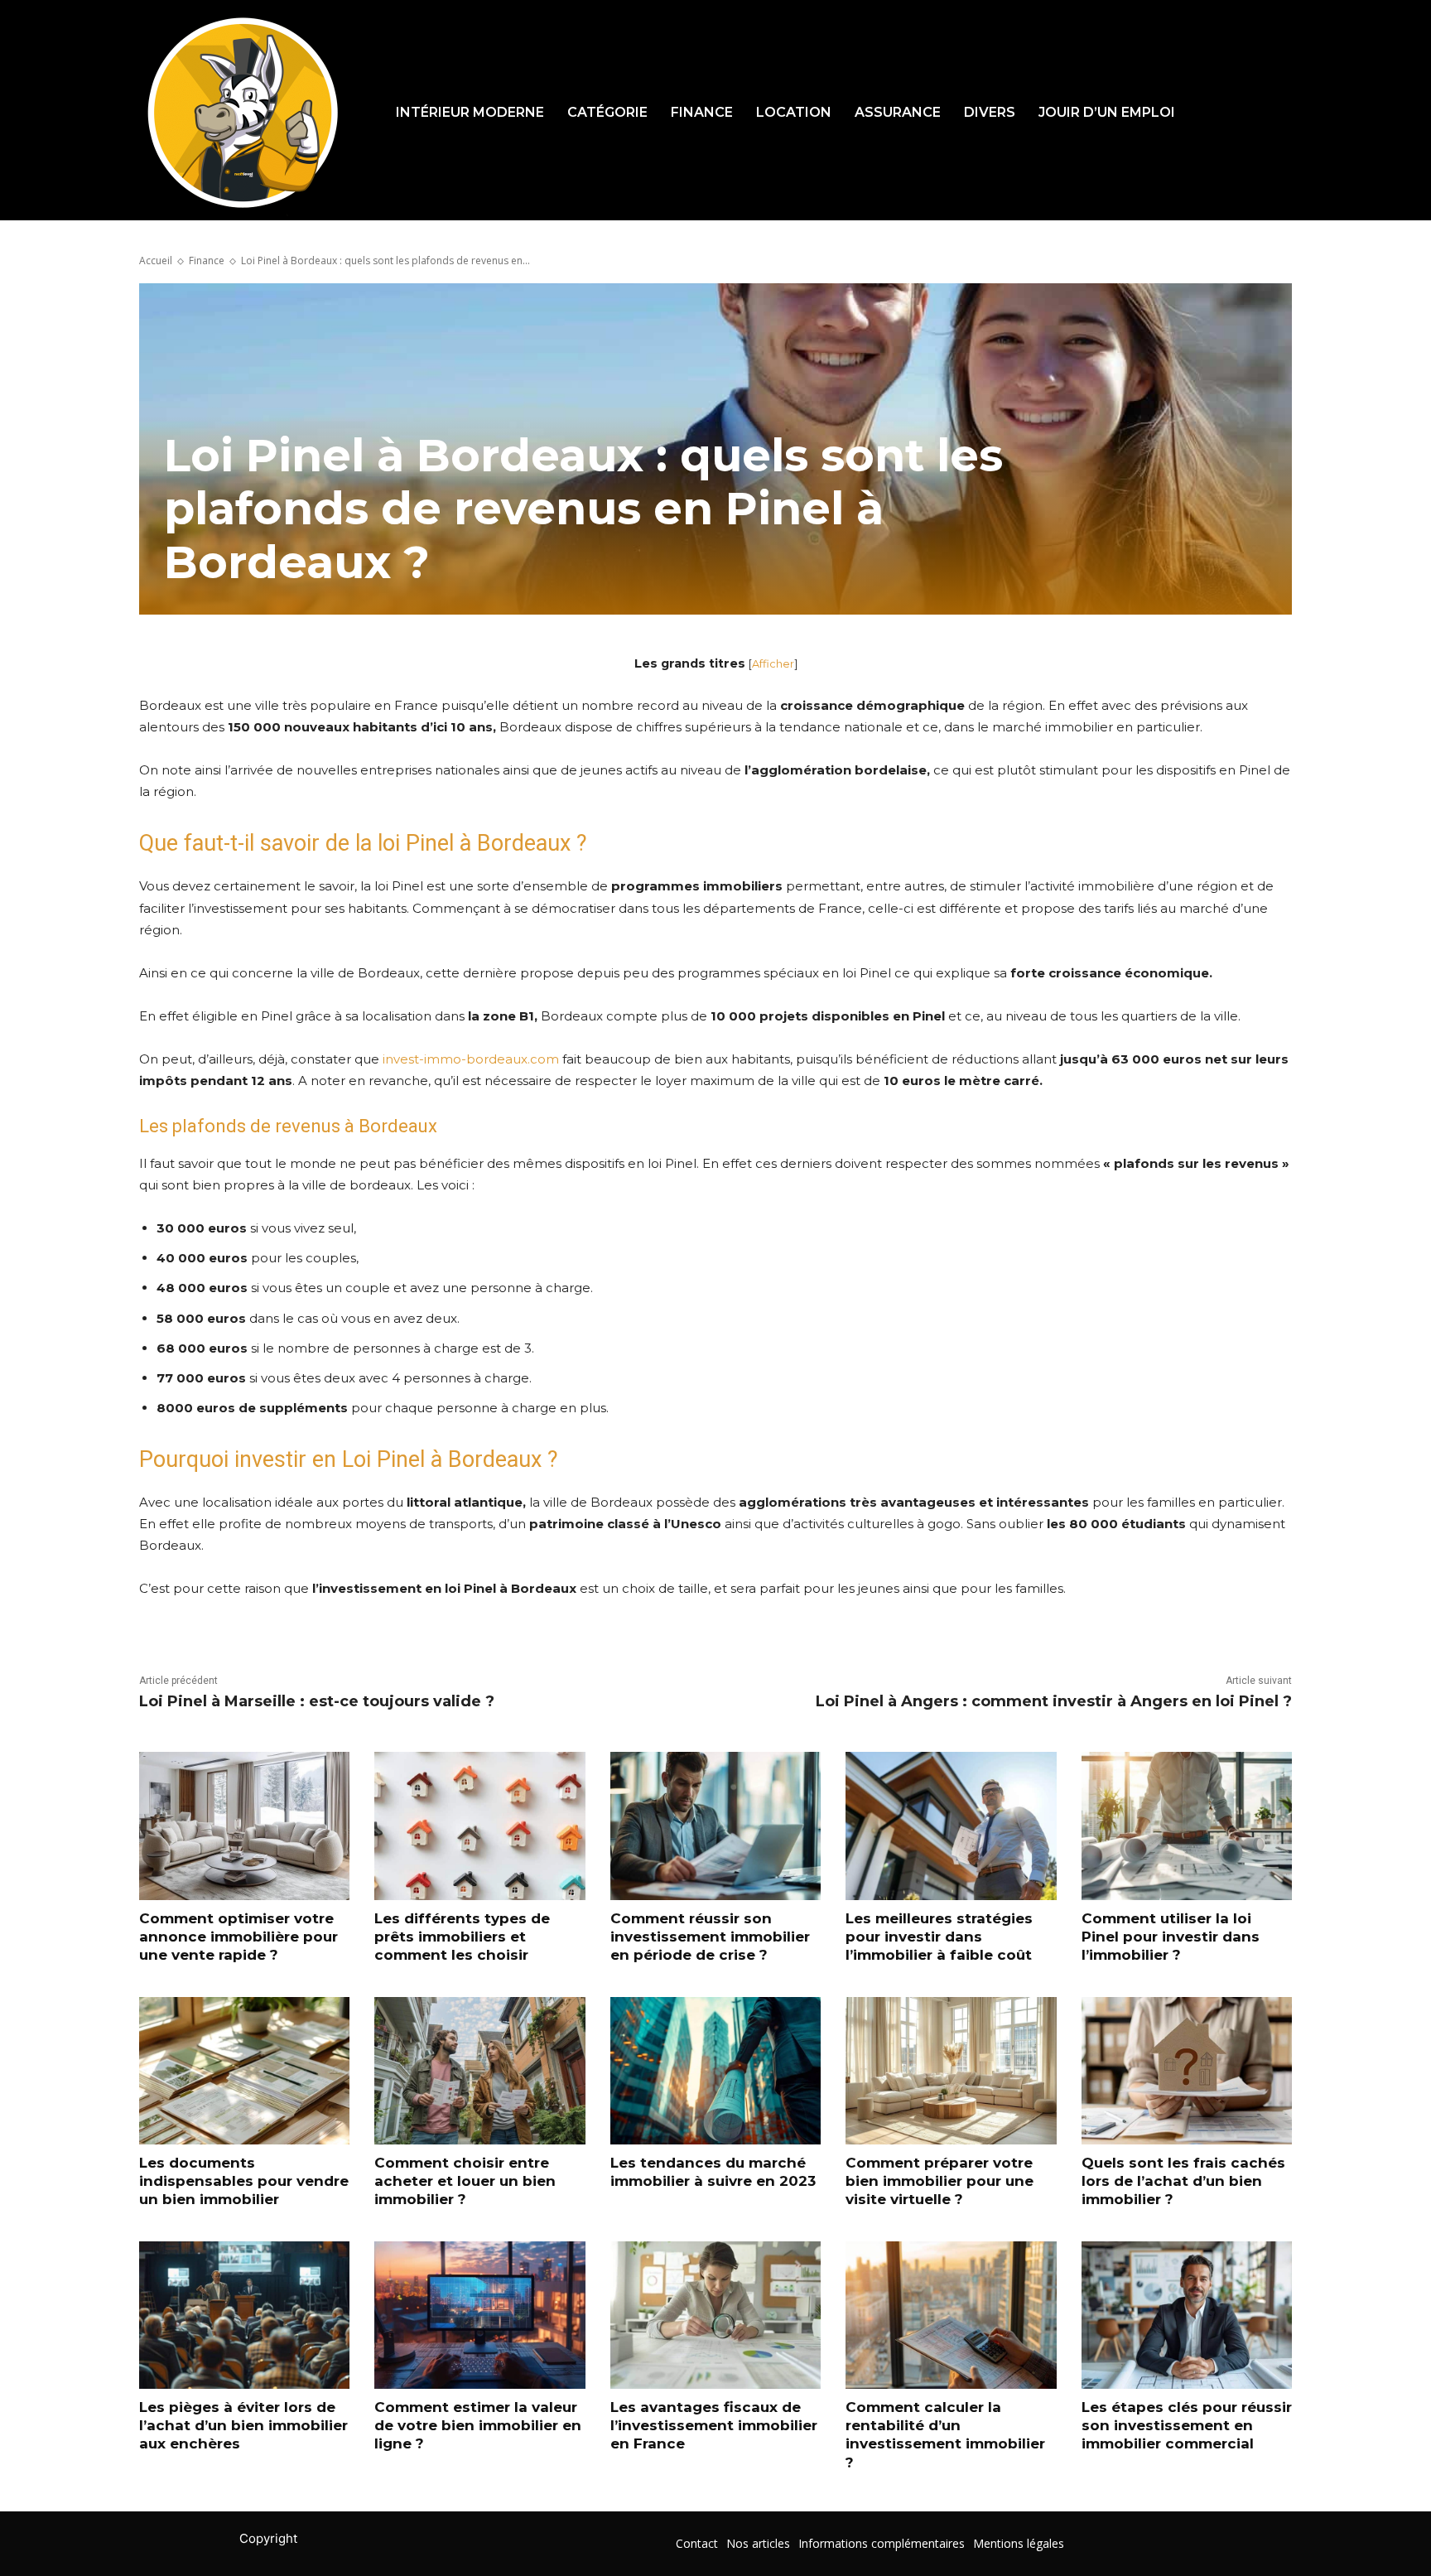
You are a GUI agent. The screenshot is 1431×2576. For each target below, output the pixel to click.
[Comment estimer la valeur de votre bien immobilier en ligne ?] (479, 2315)
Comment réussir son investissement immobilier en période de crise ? (710, 1937)
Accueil (156, 260)
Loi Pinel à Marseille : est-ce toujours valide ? (317, 1701)
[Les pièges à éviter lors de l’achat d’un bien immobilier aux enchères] (244, 2315)
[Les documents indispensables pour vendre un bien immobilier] (244, 2071)
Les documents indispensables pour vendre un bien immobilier (244, 2181)
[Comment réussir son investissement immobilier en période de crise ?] (715, 1826)
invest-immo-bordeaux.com (471, 1059)
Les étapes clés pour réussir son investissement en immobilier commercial (1187, 2425)
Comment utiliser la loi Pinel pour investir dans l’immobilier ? (1171, 1937)
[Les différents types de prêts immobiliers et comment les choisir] (479, 1826)
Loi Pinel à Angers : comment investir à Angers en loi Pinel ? (1054, 1701)
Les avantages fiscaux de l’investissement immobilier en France (714, 2425)
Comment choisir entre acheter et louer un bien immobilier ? (465, 2181)
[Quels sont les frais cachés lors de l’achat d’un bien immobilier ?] (1187, 2071)
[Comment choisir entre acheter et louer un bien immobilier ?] (479, 2071)
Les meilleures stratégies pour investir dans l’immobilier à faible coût (939, 1937)
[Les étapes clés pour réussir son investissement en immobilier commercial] (1187, 2315)
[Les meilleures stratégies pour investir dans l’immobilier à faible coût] (951, 1826)
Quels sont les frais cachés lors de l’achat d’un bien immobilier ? (1183, 2181)
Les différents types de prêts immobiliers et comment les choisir (462, 1937)
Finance (207, 260)
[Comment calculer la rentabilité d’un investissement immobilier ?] (951, 2315)
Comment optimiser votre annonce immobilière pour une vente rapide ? (238, 1937)
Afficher (773, 664)
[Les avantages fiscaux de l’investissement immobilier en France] (715, 2315)
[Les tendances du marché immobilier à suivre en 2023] (715, 2071)
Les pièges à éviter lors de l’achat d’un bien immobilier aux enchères (243, 2425)
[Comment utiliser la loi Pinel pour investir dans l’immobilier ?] (1187, 1826)
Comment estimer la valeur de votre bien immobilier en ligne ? (478, 2425)
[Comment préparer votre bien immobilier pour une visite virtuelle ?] (951, 2071)
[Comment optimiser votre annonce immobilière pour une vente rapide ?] (244, 1826)
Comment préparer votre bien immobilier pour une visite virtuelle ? (940, 2181)
